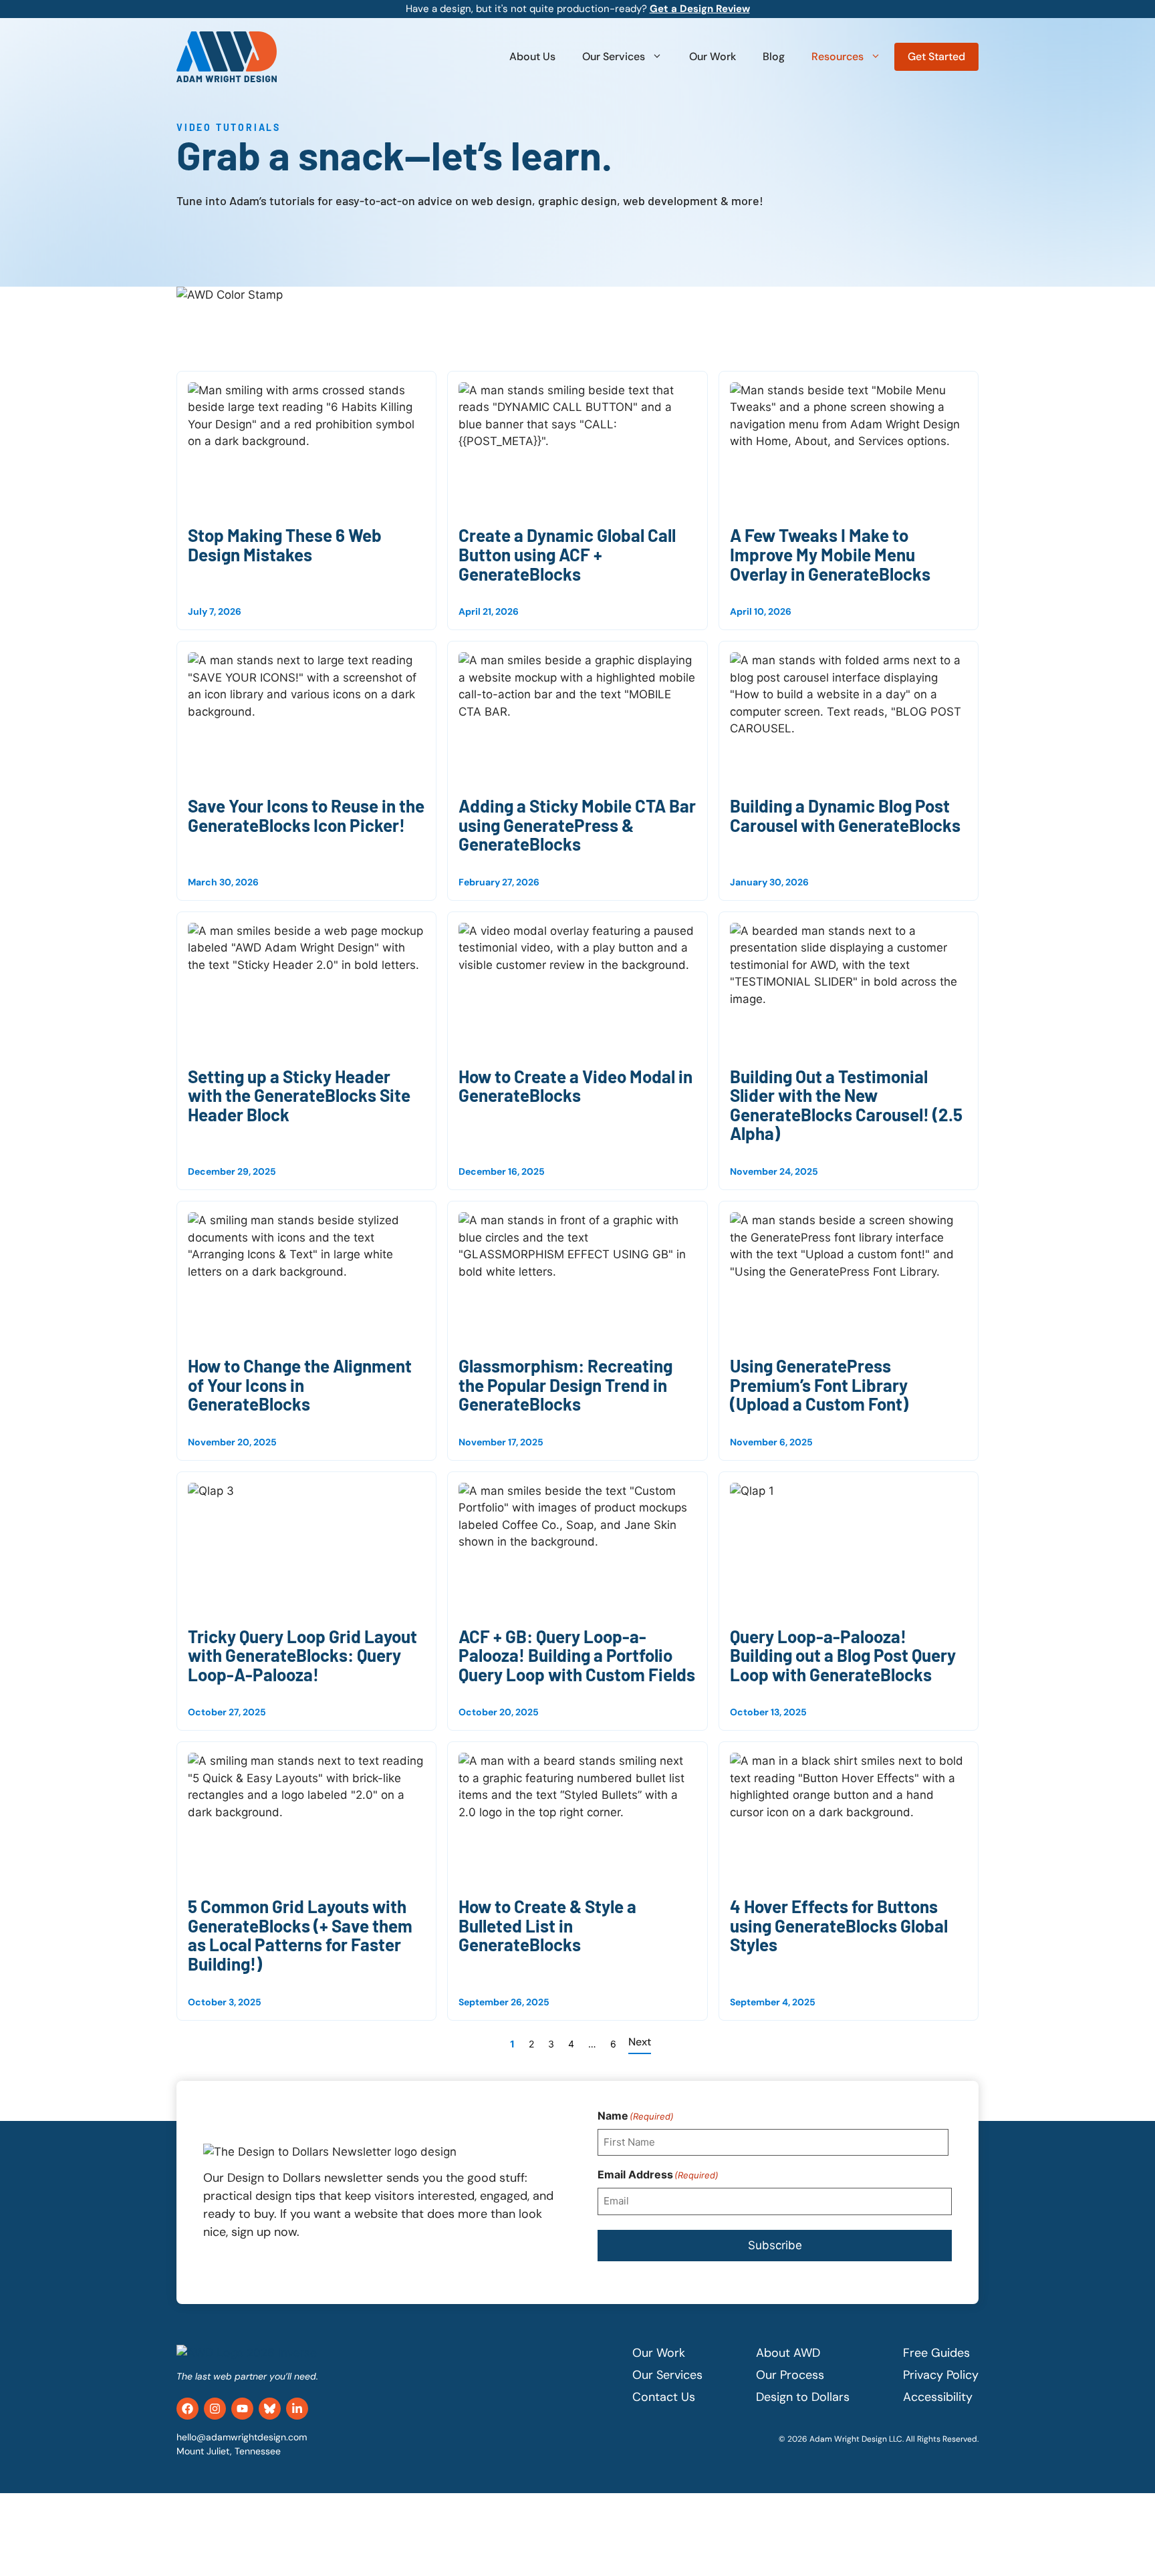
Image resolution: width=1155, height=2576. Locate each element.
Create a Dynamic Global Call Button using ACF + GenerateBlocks (567, 554)
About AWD (788, 2353)
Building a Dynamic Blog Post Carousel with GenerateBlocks (845, 815)
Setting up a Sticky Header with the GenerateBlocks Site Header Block (299, 1095)
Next (640, 2042)
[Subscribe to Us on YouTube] (242, 2409)
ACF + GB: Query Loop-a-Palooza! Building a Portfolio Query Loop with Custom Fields (577, 1655)
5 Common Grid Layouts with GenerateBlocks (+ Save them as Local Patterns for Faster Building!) (300, 1935)
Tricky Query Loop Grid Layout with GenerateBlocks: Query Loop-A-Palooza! (302, 1655)
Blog (774, 56)
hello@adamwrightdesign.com (242, 2437)
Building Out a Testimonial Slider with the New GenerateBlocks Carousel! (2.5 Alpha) (846, 1105)
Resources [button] (838, 56)
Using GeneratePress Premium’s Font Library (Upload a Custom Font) (819, 1385)
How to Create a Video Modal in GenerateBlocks (575, 1086)
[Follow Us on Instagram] (215, 2409)
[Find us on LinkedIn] (297, 2409)
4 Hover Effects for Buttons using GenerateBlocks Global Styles (839, 1925)
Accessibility (938, 2397)
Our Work (713, 56)
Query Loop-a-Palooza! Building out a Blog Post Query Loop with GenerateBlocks (843, 1655)
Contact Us (664, 2397)
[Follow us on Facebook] (187, 2409)
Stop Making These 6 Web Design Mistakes (285, 545)
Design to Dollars (803, 2397)
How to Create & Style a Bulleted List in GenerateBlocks (547, 1925)
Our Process (790, 2375)
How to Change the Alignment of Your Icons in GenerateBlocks (300, 1385)
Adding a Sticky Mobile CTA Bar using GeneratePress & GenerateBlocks (577, 825)
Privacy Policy (941, 2375)
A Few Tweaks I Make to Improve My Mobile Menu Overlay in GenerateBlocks (830, 554)
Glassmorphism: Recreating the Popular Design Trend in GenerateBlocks (565, 1385)
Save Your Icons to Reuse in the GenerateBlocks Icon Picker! (306, 815)
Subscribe (775, 2245)
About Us (532, 56)
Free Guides (936, 2353)
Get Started (936, 56)
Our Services (614, 56)
